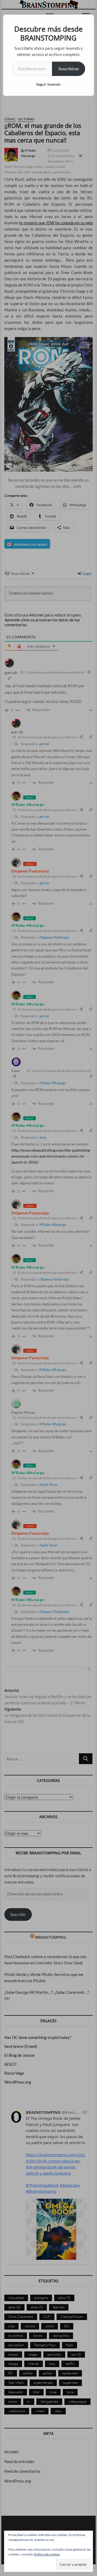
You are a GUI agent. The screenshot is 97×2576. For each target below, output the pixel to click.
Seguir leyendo (48, 84)
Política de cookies (47, 2554)
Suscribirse (69, 69)
